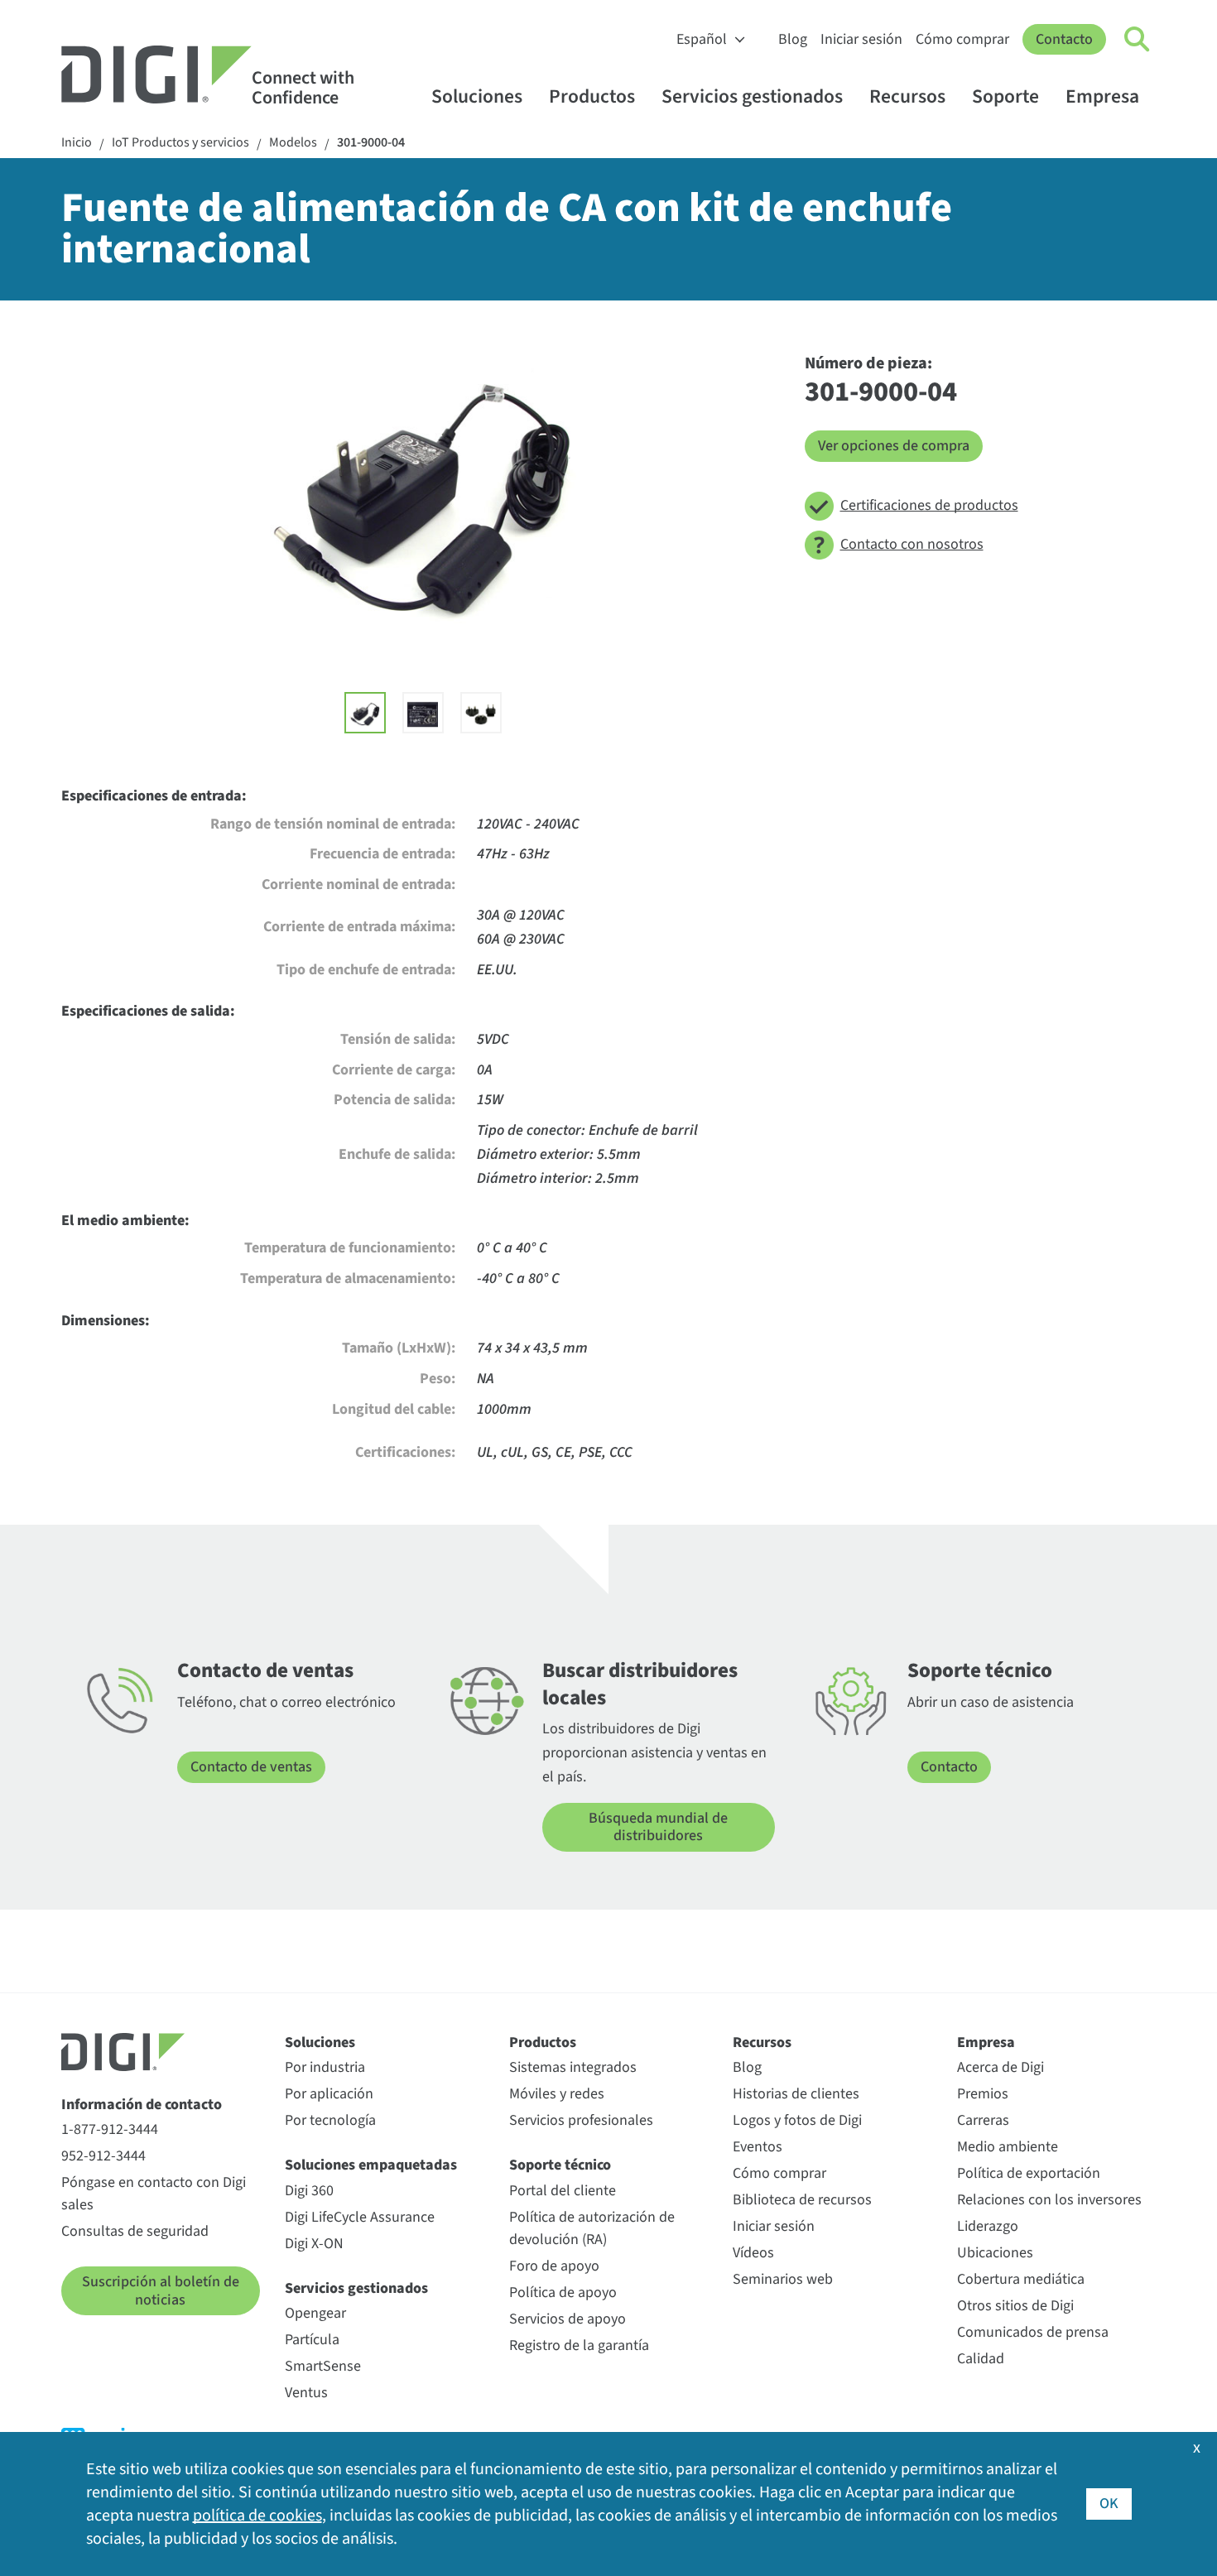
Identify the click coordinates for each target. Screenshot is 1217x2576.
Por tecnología (330, 2120)
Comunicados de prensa (1033, 2332)
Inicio (77, 143)
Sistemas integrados (573, 2067)
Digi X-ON (314, 2244)
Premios (983, 2094)
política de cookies (257, 2516)
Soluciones (477, 96)
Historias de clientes (796, 2094)
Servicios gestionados (752, 96)
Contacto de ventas (251, 1767)
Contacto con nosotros (912, 544)
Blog (793, 39)
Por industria (325, 2067)
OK (1109, 2504)
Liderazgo (988, 2226)
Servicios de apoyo (568, 2319)
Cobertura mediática (1021, 2279)
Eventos (758, 2147)
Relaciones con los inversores (1049, 2200)
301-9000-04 (371, 143)
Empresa (1102, 96)
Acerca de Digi (1001, 2067)
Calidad (981, 2359)
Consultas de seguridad (135, 2231)
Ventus (306, 2393)
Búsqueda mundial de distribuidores (658, 1827)
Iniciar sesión (861, 39)
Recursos (907, 96)
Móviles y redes (557, 2094)
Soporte (1005, 96)
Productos (592, 96)
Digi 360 (309, 2191)
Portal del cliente (563, 2191)
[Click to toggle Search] (1138, 40)
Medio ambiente (1008, 2147)
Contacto (1064, 39)
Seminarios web (783, 2279)
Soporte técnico (560, 2165)
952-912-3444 (103, 2156)
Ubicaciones (995, 2253)
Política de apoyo (563, 2292)
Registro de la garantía (579, 2345)
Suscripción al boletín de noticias (161, 2291)
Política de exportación (1029, 2173)
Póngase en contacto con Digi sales (154, 2194)
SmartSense (323, 2366)
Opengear (315, 2313)
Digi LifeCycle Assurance (360, 2217)
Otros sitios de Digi (1015, 2306)
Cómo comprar (962, 39)
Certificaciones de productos (929, 505)
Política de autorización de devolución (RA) (592, 2228)
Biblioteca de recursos (802, 2200)
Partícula (312, 2340)
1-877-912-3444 (110, 2129)
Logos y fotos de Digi (797, 2120)
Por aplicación (329, 2094)
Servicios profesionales (581, 2120)
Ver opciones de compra (894, 446)
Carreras (983, 2120)
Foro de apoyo (554, 2266)
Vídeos (753, 2253)
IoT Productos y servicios (180, 143)
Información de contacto (142, 2105)
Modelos (293, 143)
